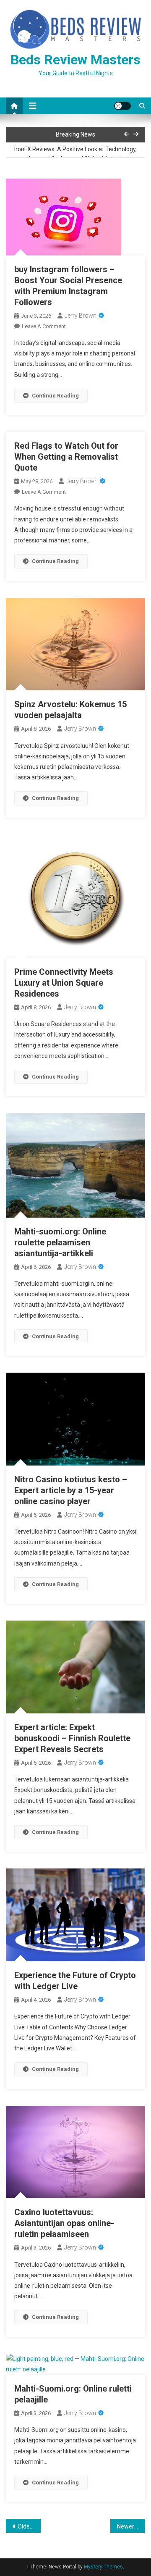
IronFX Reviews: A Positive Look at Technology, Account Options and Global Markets (75, 154)
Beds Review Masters (75, 60)
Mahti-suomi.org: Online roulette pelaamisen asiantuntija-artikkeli (60, 1242)
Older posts (29, 2526)
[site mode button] (122, 106)
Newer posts (131, 2526)
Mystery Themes (103, 2567)
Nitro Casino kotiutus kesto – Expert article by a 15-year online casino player (71, 1490)
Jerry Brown (81, 316)
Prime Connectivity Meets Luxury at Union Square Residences (64, 983)
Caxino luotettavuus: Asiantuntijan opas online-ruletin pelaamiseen (64, 2223)
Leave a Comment (44, 326)
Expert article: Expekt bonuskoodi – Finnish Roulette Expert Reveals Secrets (72, 1738)
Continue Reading (55, 396)
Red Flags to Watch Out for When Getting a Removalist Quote (66, 457)
